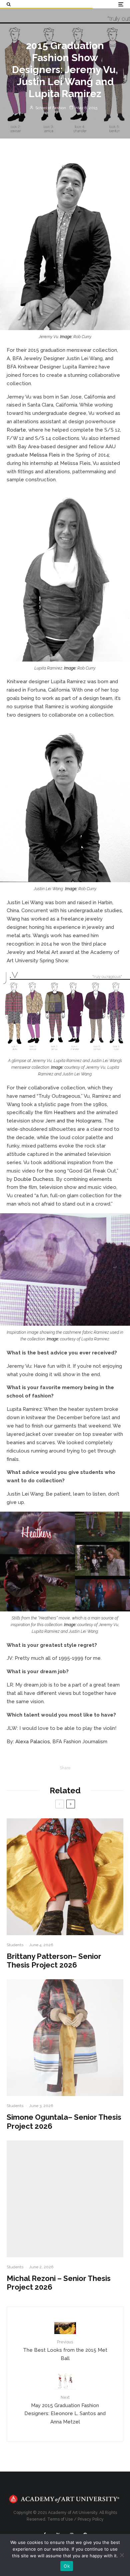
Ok (67, 2566)
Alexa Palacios (33, 1742)
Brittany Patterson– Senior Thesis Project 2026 (54, 1961)
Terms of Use (60, 2519)
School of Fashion (50, 108)
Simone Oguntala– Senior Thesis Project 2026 (64, 2121)
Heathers (65, 1112)
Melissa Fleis (45, 455)
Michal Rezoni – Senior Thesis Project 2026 (59, 2283)
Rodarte (16, 430)
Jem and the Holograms (73, 1121)
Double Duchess (34, 1179)
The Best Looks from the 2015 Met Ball (65, 2350)
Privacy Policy (91, 2519)
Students (15, 1945)
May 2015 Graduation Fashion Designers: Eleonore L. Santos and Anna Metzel (65, 2410)
